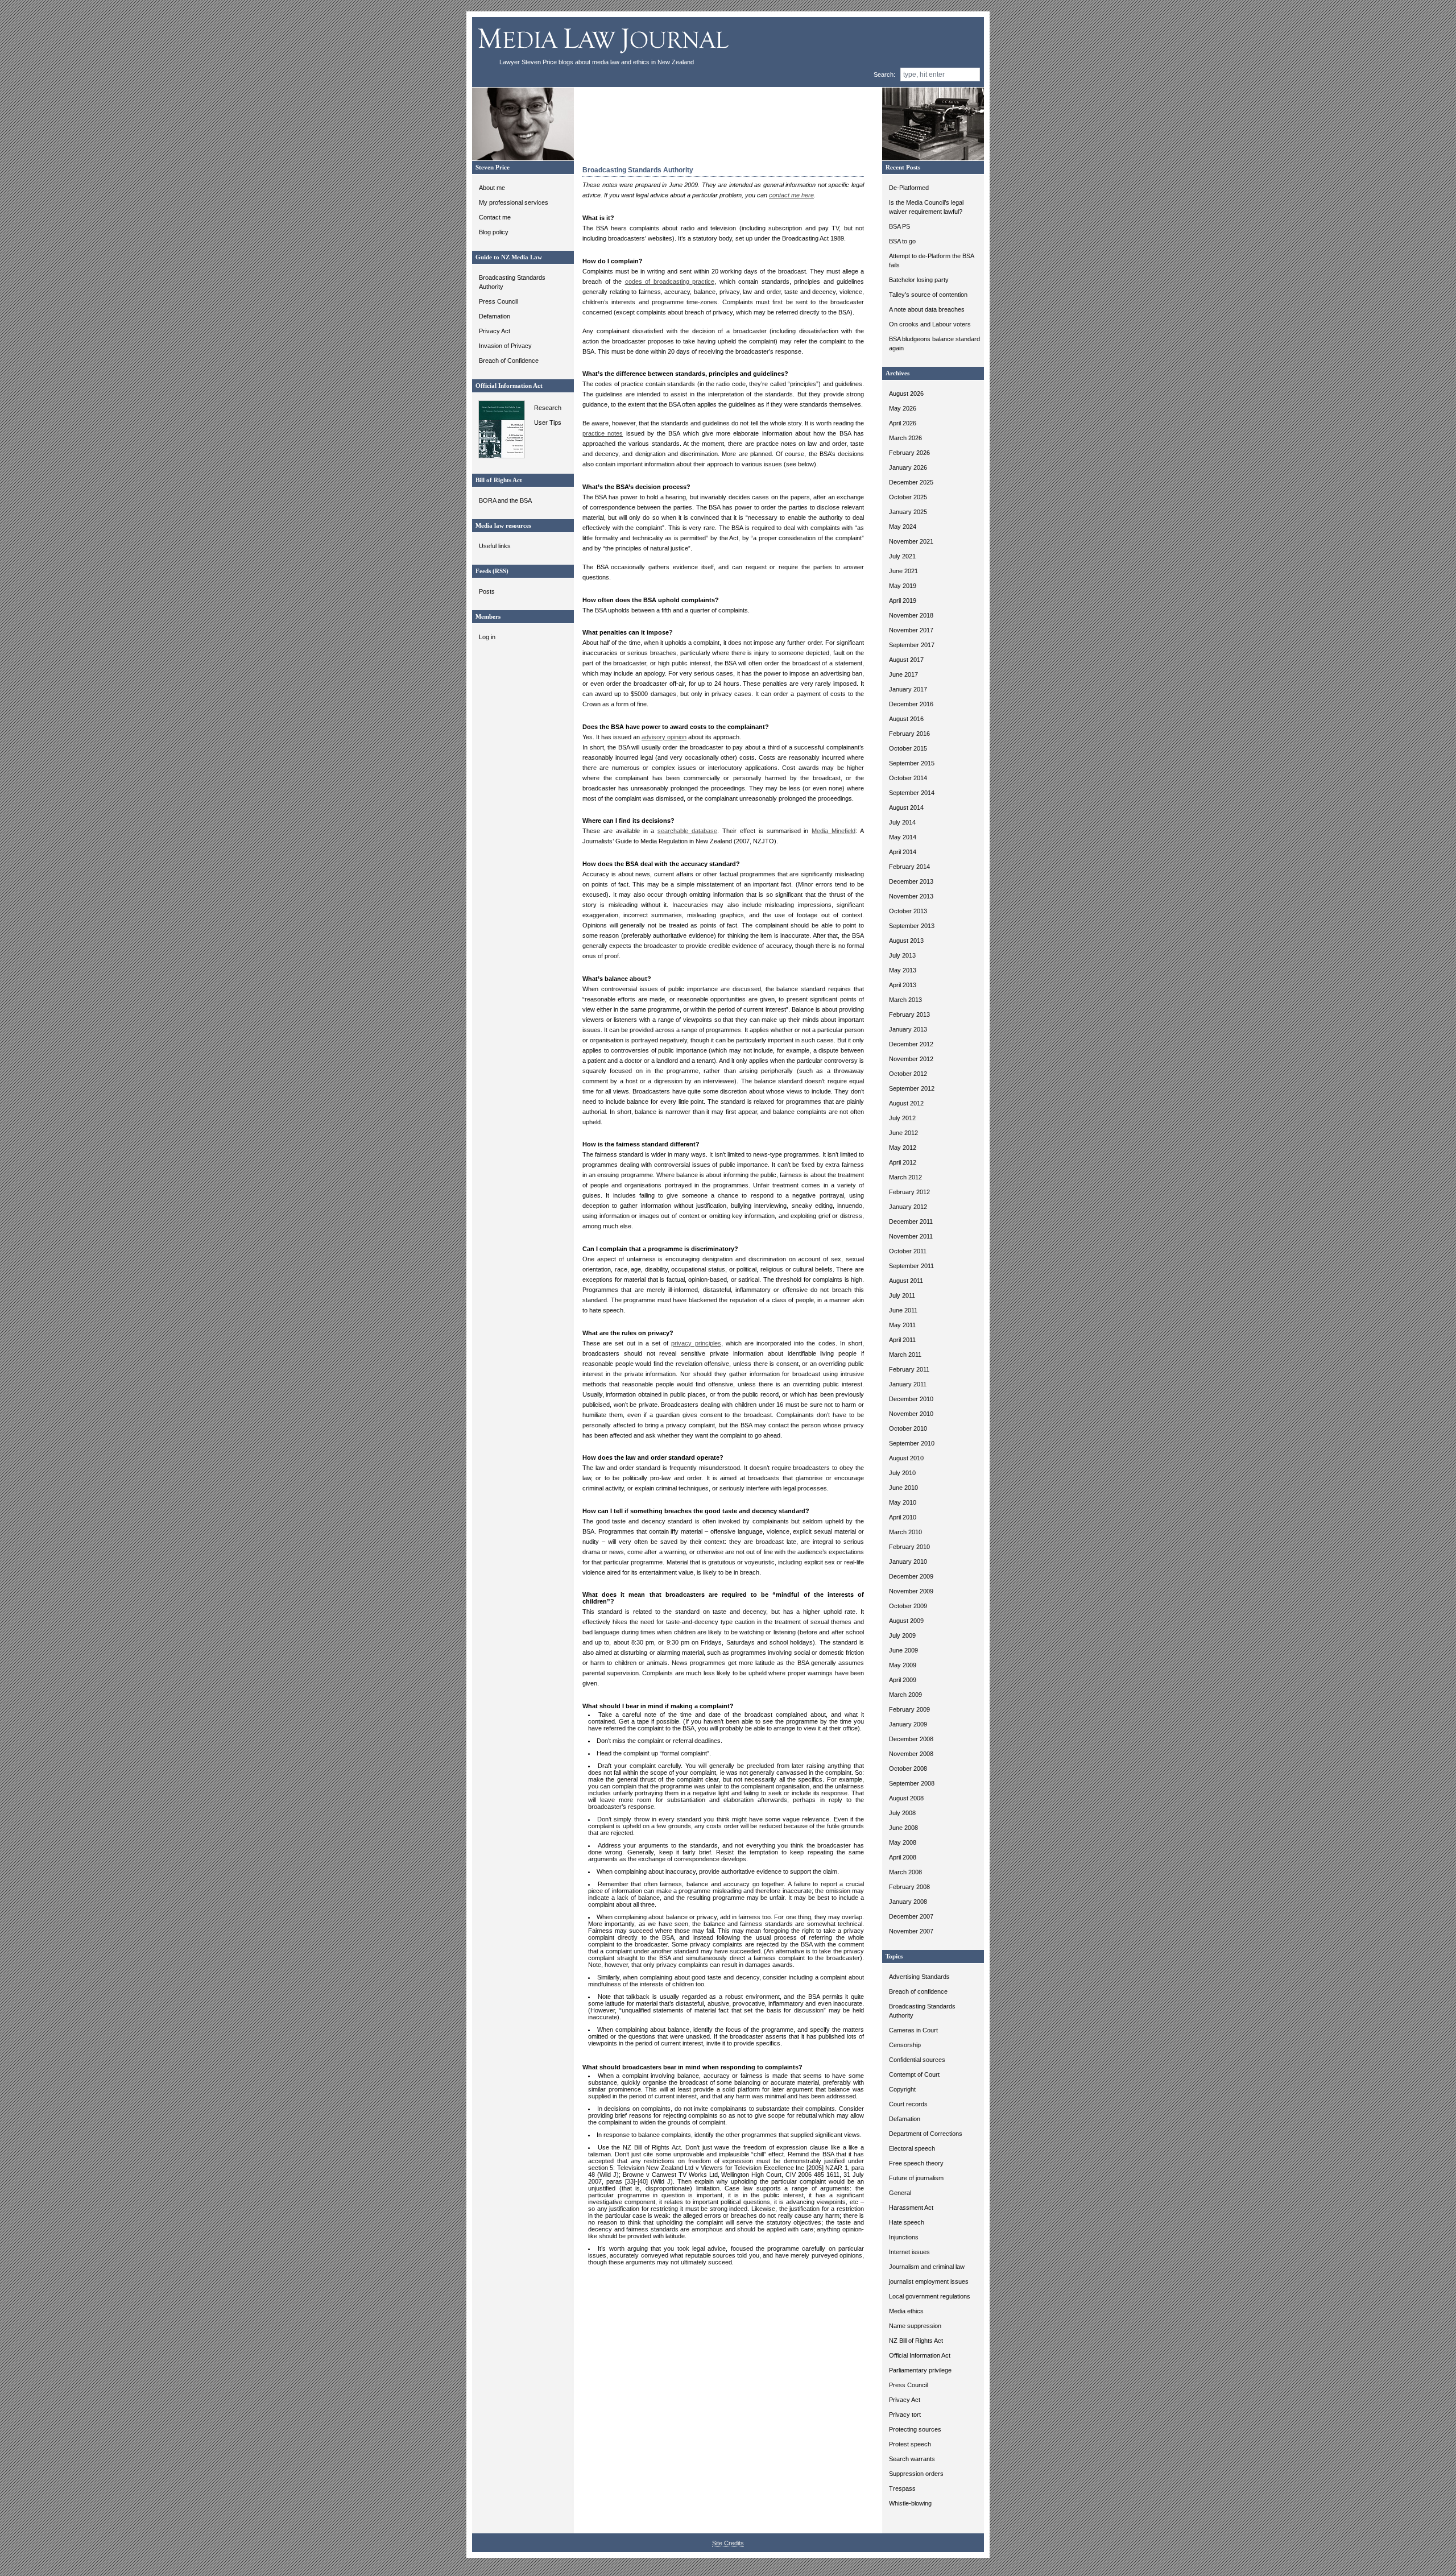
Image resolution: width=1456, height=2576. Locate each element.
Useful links (495, 546)
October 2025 (908, 497)
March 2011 (905, 1355)
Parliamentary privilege (920, 2370)
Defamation (495, 316)
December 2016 (911, 704)
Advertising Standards (919, 1977)
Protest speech (910, 2444)
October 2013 (908, 911)
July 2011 (902, 1295)
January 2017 (908, 689)
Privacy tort (905, 2415)
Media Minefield (834, 831)
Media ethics (906, 2311)
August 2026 (906, 394)
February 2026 (909, 453)
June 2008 (903, 1828)
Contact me (495, 217)
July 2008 (902, 1813)
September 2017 (912, 645)
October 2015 (908, 748)
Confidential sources (917, 2060)
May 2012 (903, 1148)
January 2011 (908, 1384)
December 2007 (911, 1916)
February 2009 (909, 1709)
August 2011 (906, 1281)
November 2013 (911, 896)
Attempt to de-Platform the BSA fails (931, 260)
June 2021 (903, 571)
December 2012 (911, 1044)
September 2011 (911, 1266)
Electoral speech (912, 2148)
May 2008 (903, 1842)
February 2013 (909, 1014)
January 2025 (908, 512)
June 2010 (903, 1488)
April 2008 (903, 1857)
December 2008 (911, 1739)
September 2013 (912, 926)
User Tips (548, 423)
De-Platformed (909, 188)
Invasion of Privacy (505, 346)
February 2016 (909, 734)
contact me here (791, 195)
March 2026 (905, 438)
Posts (487, 591)
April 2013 (903, 985)
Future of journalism (916, 2178)
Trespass (902, 2488)
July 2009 (902, 1635)
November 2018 (911, 615)
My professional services (514, 202)
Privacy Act (495, 331)
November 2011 (911, 1236)
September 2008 (912, 1783)
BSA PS (899, 226)
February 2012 (909, 1192)
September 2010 (912, 1443)
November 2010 (911, 1414)
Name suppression (915, 2326)
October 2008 (908, 1769)
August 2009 (906, 1621)
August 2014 (906, 807)
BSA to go (902, 241)
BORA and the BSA (505, 500)
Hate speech (907, 2222)
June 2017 (903, 674)
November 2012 (911, 1059)
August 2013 (906, 941)
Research (548, 408)
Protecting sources (915, 2429)
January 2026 (908, 467)
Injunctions (904, 2237)
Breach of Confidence (509, 361)
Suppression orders (916, 2474)
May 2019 (903, 586)
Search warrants (912, 2459)
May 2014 (903, 837)
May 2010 (903, 1502)
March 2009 (905, 1695)
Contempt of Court (914, 2074)
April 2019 (903, 600)
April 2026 (903, 423)
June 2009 (903, 1650)
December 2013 (911, 881)
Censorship (905, 2045)
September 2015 (912, 763)
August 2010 (906, 1458)
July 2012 (902, 1118)
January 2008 (908, 1902)
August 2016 (906, 719)
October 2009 (908, 1606)
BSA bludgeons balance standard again (934, 343)
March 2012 (905, 1177)
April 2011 (902, 1340)
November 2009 (911, 1591)
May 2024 (903, 527)
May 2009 (903, 1665)
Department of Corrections (926, 2134)
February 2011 (909, 1369)
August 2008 (906, 1798)
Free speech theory (916, 2163)
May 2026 (903, 408)
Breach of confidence (918, 1991)
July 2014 (902, 822)
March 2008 (905, 1872)
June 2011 (903, 1310)
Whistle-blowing (910, 2503)
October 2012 (908, 1074)
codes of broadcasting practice (670, 281)
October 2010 (908, 1428)
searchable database (687, 831)
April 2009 (903, 1680)
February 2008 (909, 1887)
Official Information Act (920, 2355)
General (900, 2193)
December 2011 (911, 1221)
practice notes (603, 433)
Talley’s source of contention (928, 295)
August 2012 (906, 1103)
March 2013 (905, 1000)
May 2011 (902, 1325)
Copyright (902, 2089)
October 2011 (908, 1251)
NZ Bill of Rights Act (916, 2341)
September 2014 (912, 793)
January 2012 (908, 1207)
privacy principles (696, 1343)
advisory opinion (664, 737)
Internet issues (909, 2252)
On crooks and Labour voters (930, 324)
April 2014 (903, 852)
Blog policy (494, 232)
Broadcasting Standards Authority (512, 282)
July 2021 (902, 556)
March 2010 (905, 1532)
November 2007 (911, 1931)
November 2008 (911, 1754)
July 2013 (902, 955)
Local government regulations (930, 2296)
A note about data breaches (927, 309)
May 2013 (903, 970)
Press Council (498, 301)
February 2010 (909, 1547)
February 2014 (909, 867)
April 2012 (903, 1162)
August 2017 (906, 660)
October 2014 (908, 778)
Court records (908, 2104)
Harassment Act (911, 2208)
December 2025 (911, 482)
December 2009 (911, 1576)
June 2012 (903, 1133)
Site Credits (728, 2543)
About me (492, 188)
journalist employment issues (929, 2281)
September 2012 (912, 1088)
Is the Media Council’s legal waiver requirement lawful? (926, 207)
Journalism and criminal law (927, 2267)
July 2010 (902, 1473)
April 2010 (903, 1517)
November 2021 (911, 541)
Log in (487, 637)
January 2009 (908, 1724)
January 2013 (908, 1029)
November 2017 (911, 630)
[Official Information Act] (499, 456)
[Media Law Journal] (605, 56)
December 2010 (911, 1399)
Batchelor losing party (919, 280)
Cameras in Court (913, 2030)
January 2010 (908, 1562)
